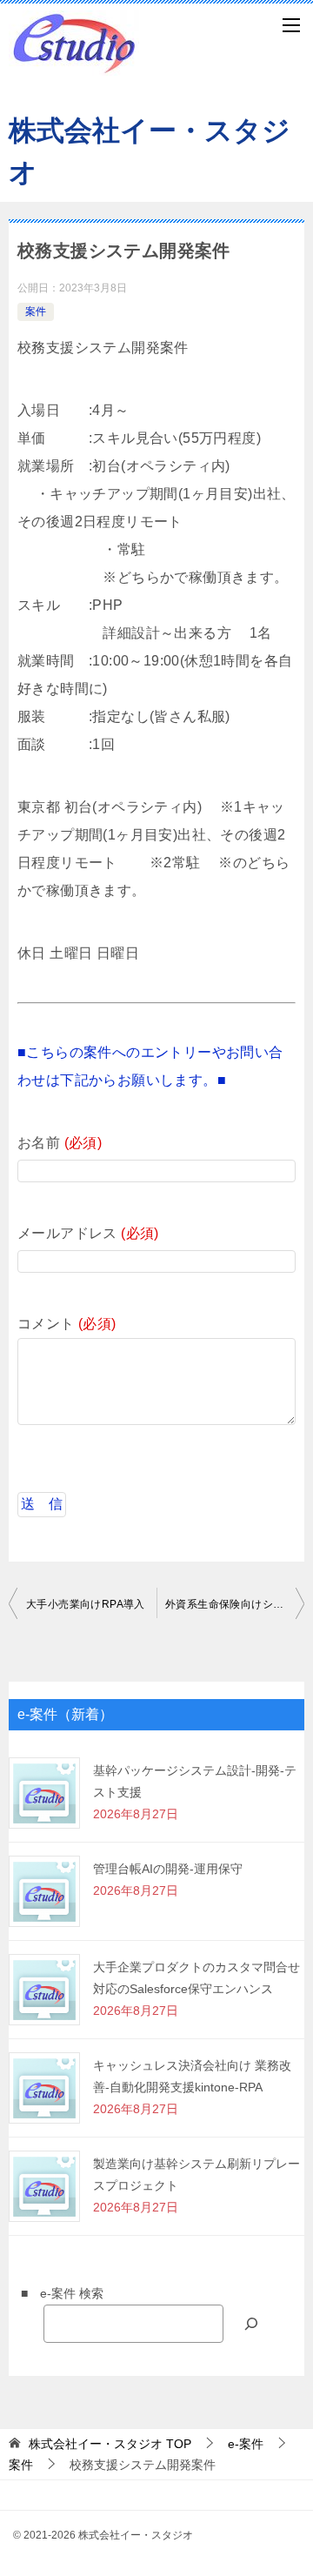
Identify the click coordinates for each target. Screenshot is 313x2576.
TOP (110, 2444)
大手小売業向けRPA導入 (86, 1604)
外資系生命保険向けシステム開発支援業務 (235, 1604)
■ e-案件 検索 (56, 2293)
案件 (36, 311)
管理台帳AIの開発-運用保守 (168, 1869)
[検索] (251, 2323)
